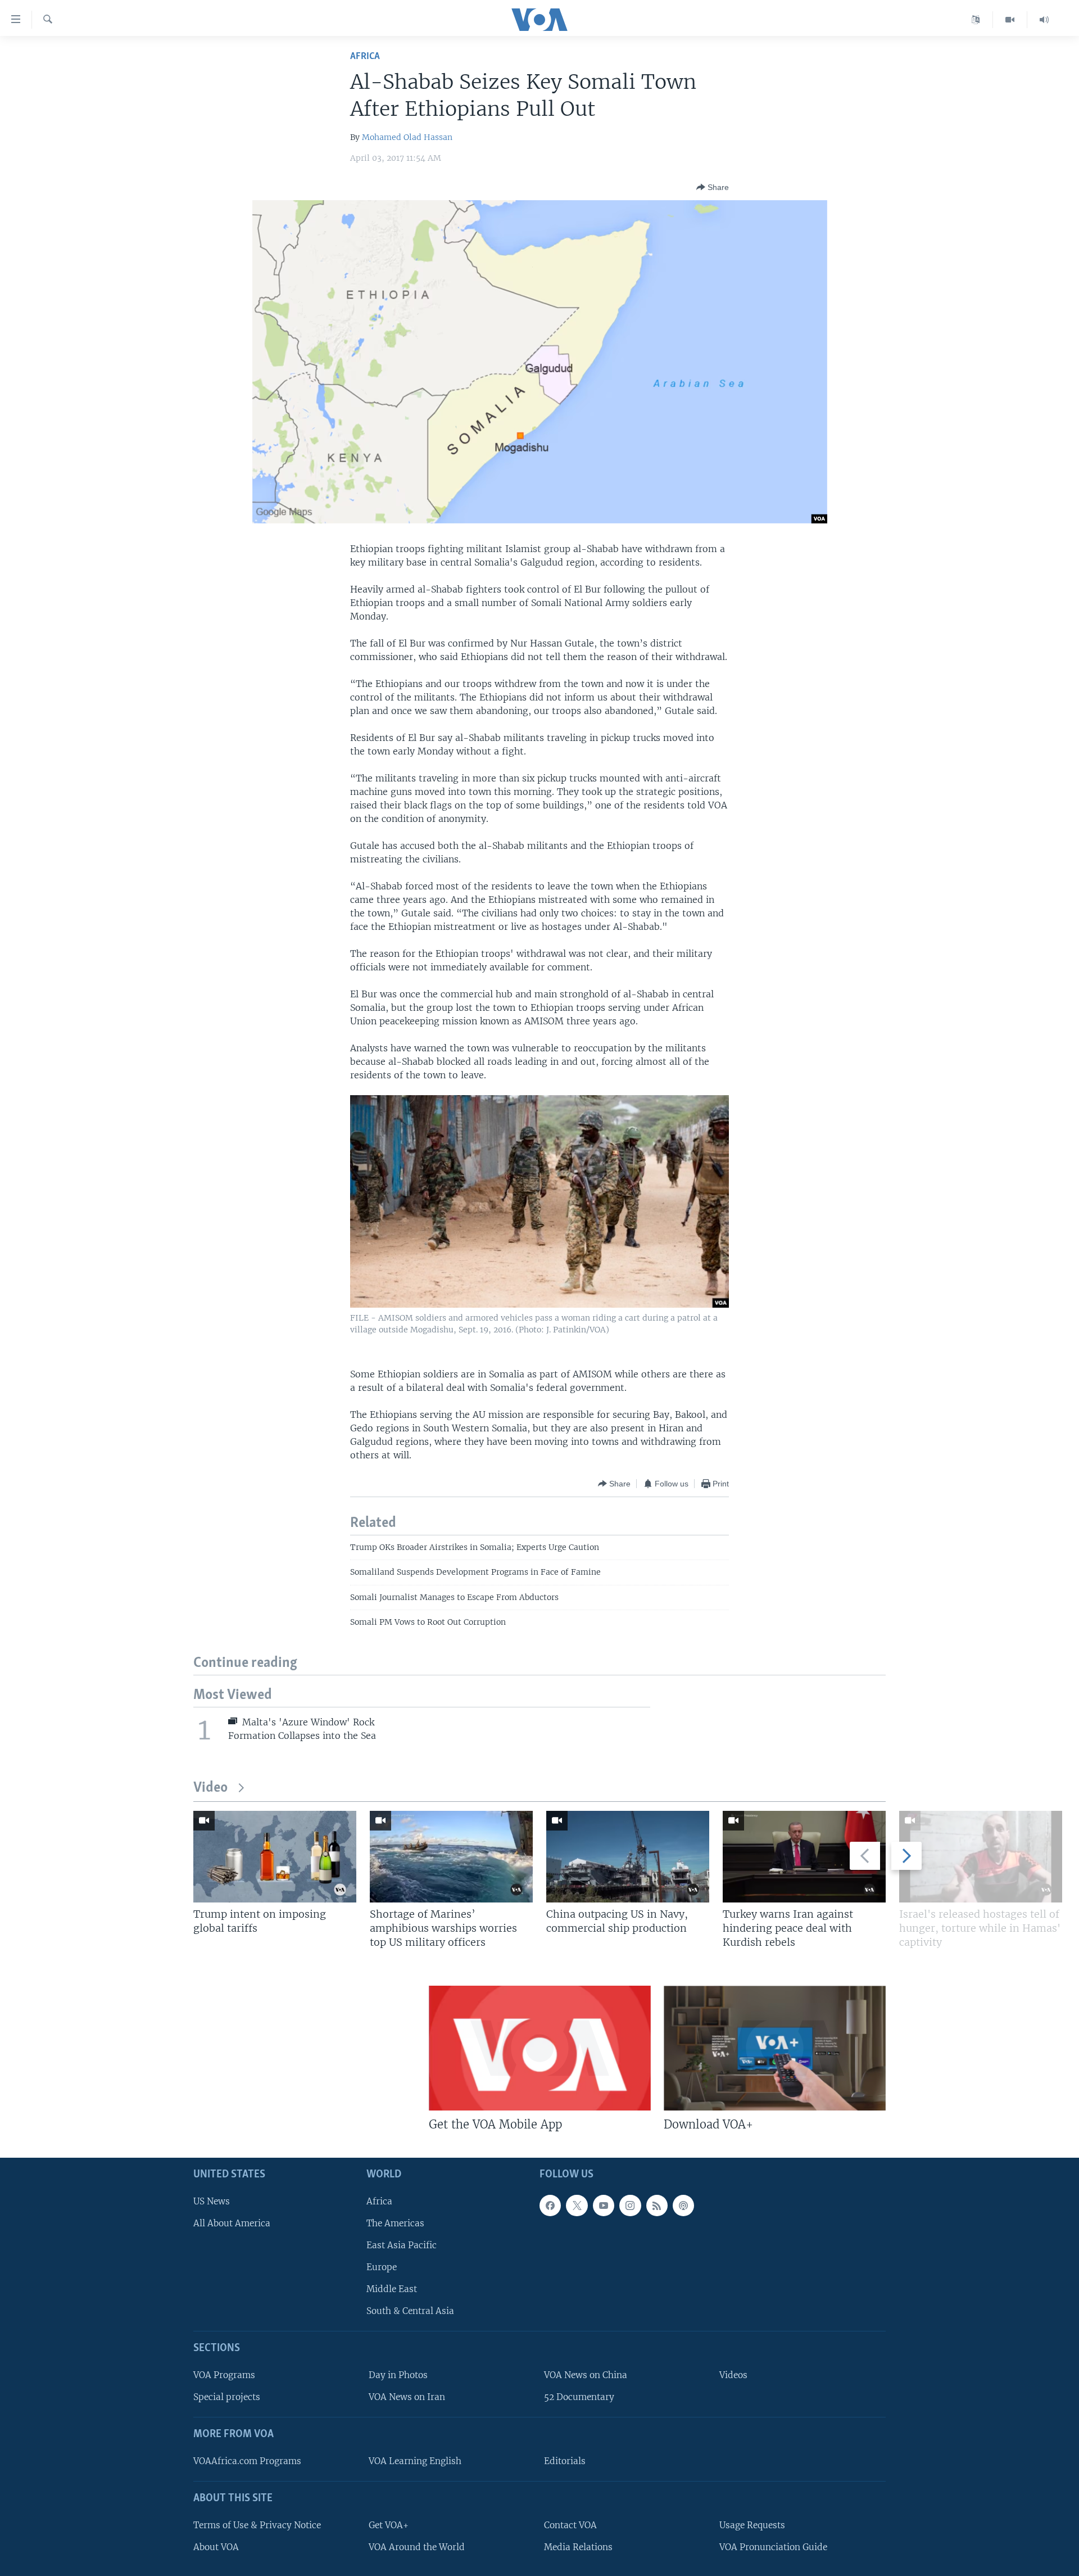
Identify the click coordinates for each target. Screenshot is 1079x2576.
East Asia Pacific (402, 2245)
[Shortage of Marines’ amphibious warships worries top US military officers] (451, 1857)
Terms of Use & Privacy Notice (257, 2525)
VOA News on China (586, 2375)
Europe (382, 2267)
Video (210, 1788)
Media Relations (578, 2547)
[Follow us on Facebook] (550, 2206)
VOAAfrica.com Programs (247, 2461)
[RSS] (657, 2206)
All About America (232, 2223)
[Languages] (976, 20)
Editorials (565, 2461)
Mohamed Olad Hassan (407, 137)
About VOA (216, 2547)
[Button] (713, 187)
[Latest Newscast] (1044, 20)
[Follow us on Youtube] (604, 2206)
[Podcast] (683, 2206)
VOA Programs (224, 2375)
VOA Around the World (417, 2547)
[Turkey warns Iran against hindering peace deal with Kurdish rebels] (804, 1857)
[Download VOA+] (775, 2048)
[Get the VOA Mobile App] (540, 2048)
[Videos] (1010, 20)
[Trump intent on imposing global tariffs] (275, 1857)
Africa (365, 57)
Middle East (392, 2289)
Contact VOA (570, 2525)
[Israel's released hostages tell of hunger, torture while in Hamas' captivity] (981, 1857)
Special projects (227, 2397)
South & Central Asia (410, 2311)
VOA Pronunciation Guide (773, 2547)
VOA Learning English (415, 2461)
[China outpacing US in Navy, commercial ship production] (628, 1857)
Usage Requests (752, 2525)
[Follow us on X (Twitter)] (577, 2206)
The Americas (395, 2223)
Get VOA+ (389, 2525)
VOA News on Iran (407, 2397)
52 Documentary (579, 2397)
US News (212, 2201)
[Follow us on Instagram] (630, 2206)
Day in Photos (398, 2375)
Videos (733, 2375)
